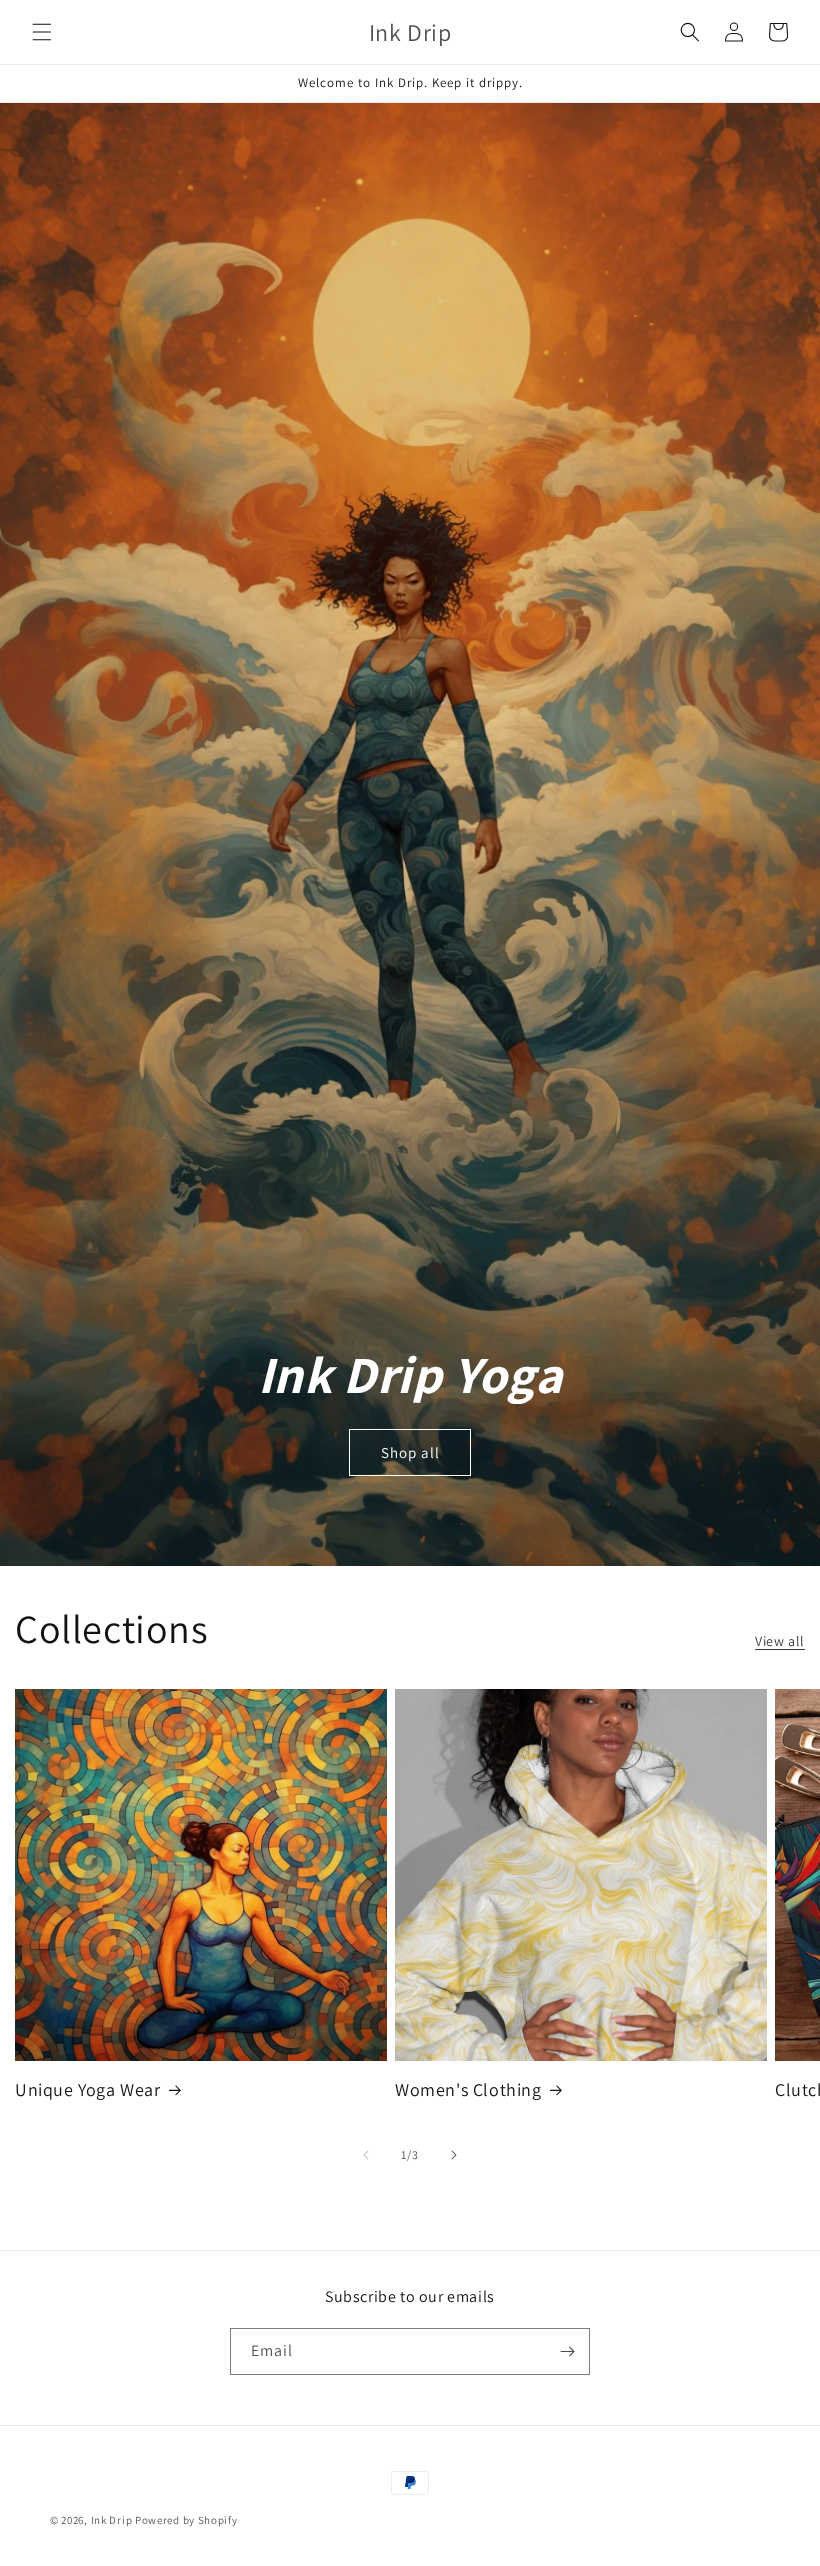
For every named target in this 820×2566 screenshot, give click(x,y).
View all (780, 1641)
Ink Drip (112, 2520)
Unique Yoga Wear (88, 2089)
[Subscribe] (567, 2351)
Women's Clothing (468, 2089)
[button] (42, 32)
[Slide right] (454, 2155)
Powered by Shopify (186, 2520)
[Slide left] (366, 2155)
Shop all (410, 1452)
